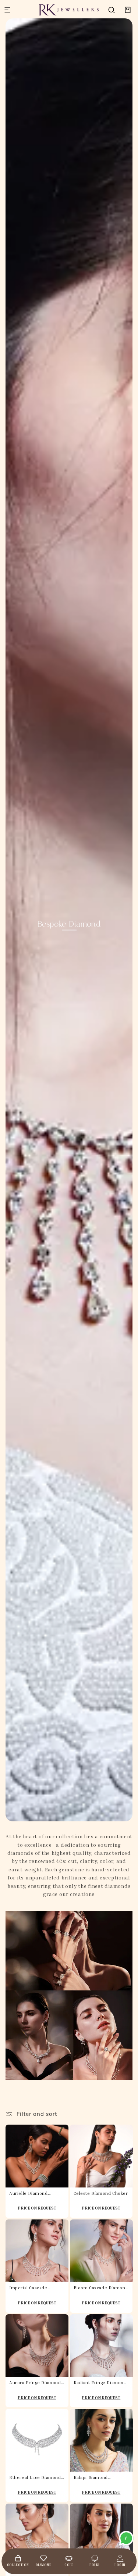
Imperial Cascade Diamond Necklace (30, 2288)
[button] (112, 10)
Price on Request (37, 2208)
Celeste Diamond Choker (101, 2193)
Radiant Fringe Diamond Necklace (100, 2383)
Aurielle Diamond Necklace (29, 2193)
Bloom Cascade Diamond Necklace (101, 2288)
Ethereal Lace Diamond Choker (35, 2477)
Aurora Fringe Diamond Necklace (35, 2383)
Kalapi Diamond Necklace (91, 2477)
